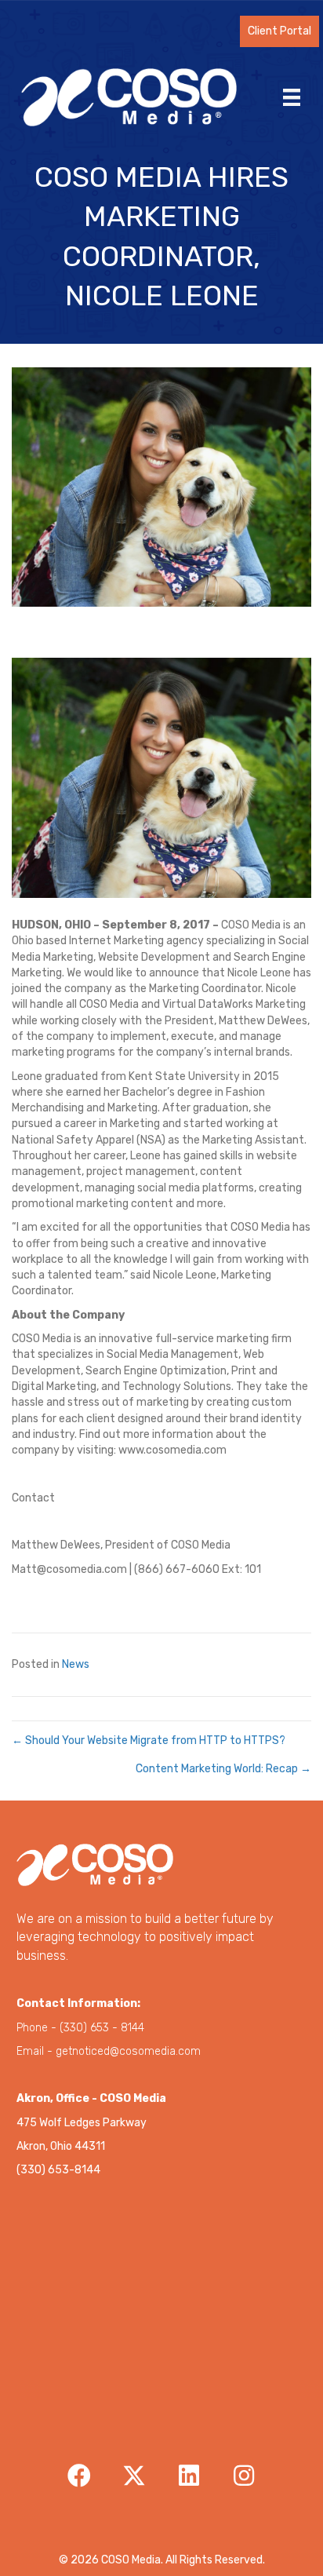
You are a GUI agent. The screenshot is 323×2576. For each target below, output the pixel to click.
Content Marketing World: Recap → (223, 1769)
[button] (279, 31)
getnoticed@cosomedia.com (128, 2051)
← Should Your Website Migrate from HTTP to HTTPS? (149, 1740)
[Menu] (292, 97)
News (76, 1664)
